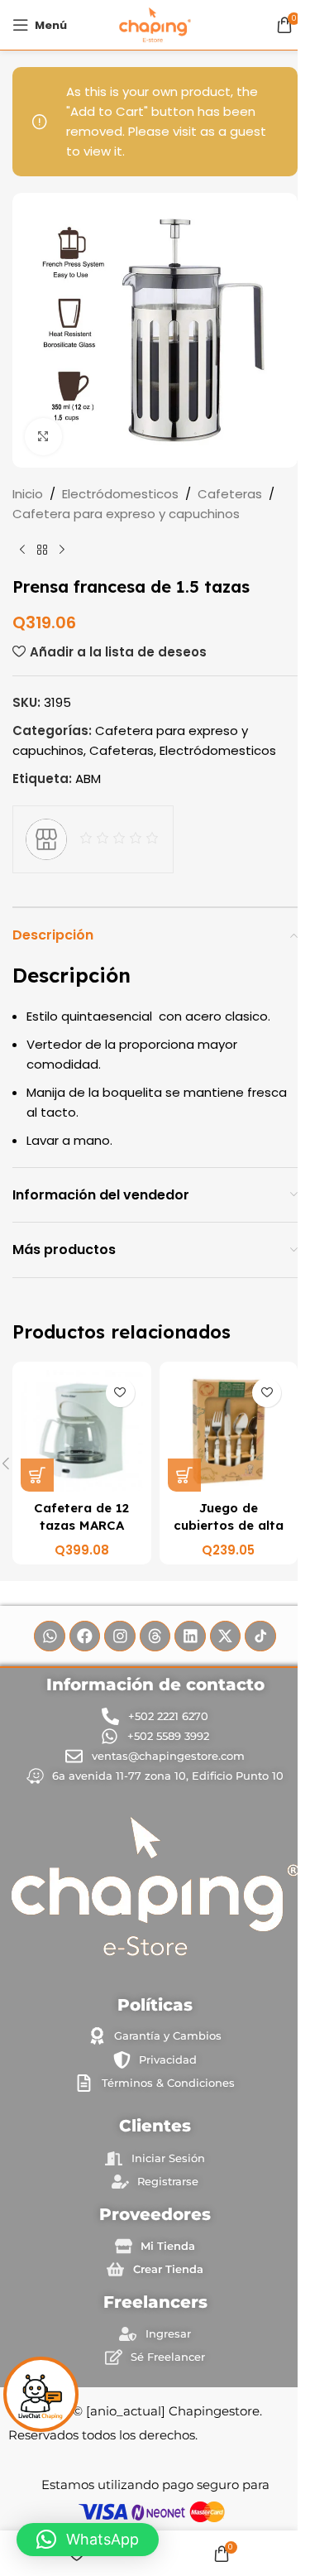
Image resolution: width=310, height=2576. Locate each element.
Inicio (28, 494)
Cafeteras (230, 494)
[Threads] (155, 1636)
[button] (88, 2540)
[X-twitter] (226, 1636)
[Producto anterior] (22, 550)
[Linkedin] (190, 1636)
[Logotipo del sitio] (155, 24)
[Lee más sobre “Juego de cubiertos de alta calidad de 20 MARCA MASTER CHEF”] (184, 1475)
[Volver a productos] (42, 550)
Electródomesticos (120, 494)
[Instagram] (120, 1636)
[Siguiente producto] (62, 550)
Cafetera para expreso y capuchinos (126, 514)
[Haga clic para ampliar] (43, 437)
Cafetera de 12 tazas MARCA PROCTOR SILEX (82, 1525)
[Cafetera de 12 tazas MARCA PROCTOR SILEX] (82, 1431)
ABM (88, 779)
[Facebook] (85, 1636)
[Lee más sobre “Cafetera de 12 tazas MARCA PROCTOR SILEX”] (37, 1475)
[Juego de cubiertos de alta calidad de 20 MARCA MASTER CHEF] (229, 1431)
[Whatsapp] (50, 1636)
